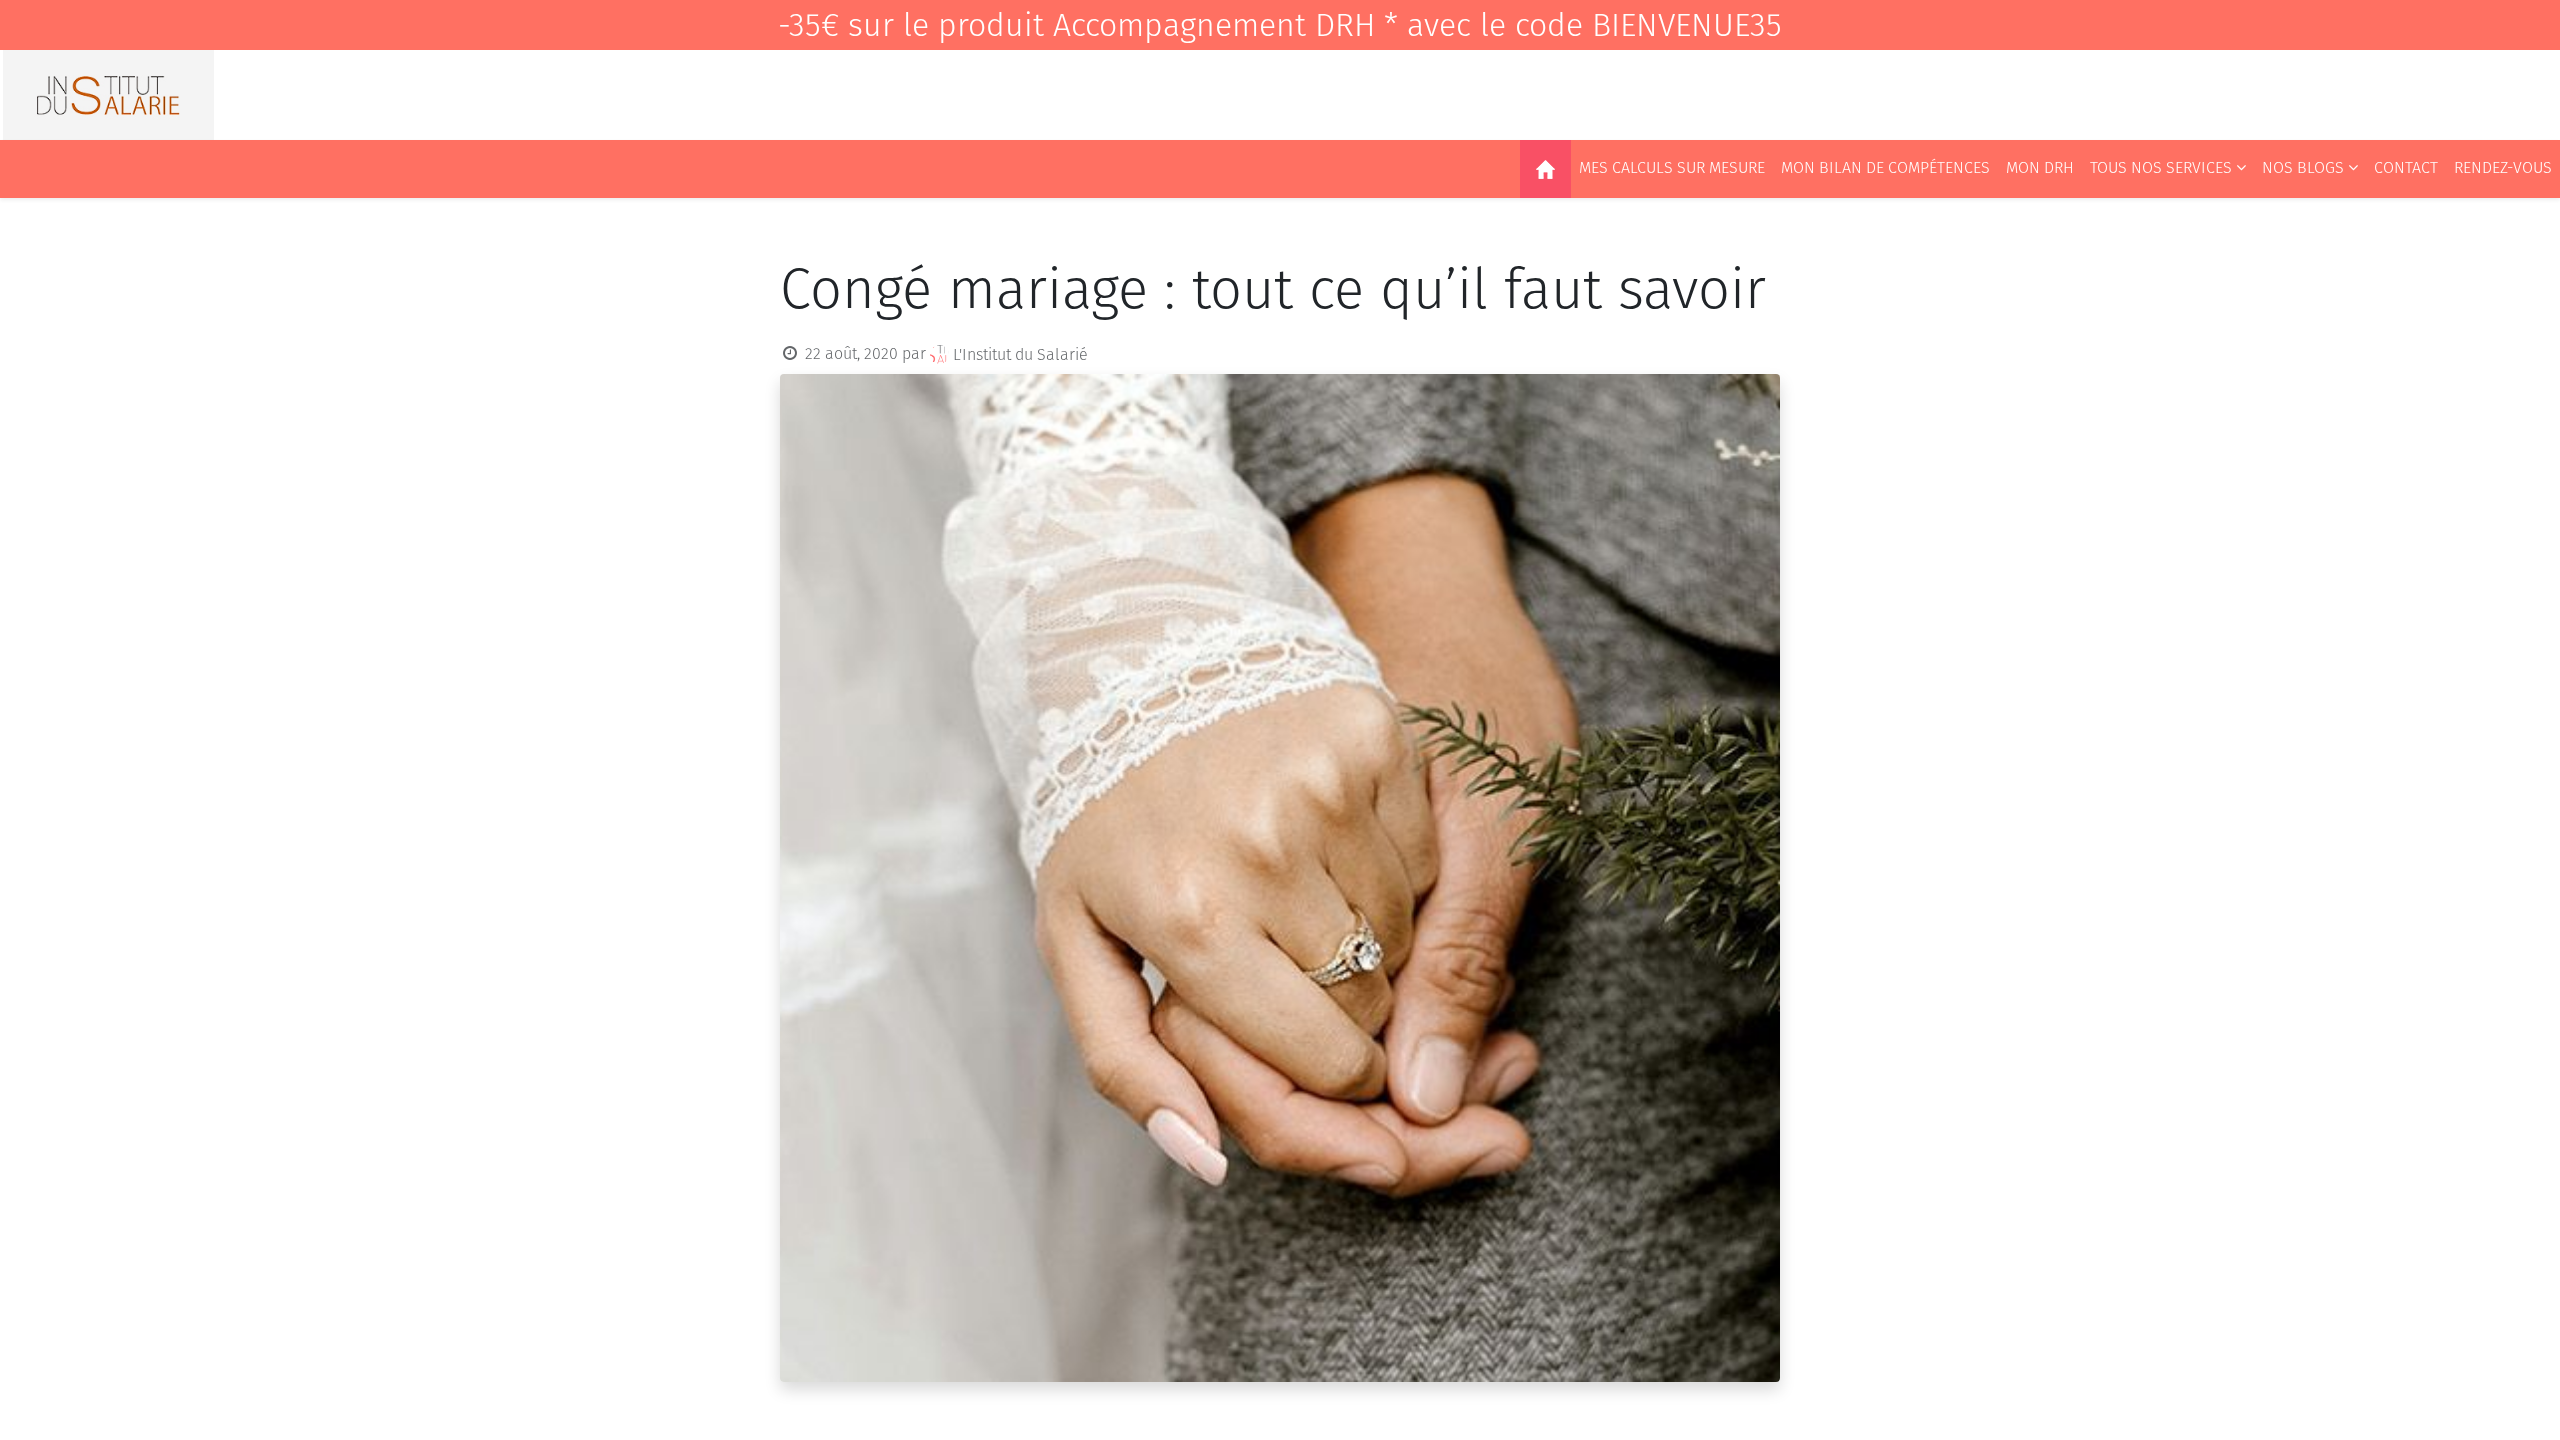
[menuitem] (1545, 169)
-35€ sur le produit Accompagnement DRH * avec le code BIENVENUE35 (1280, 25)
